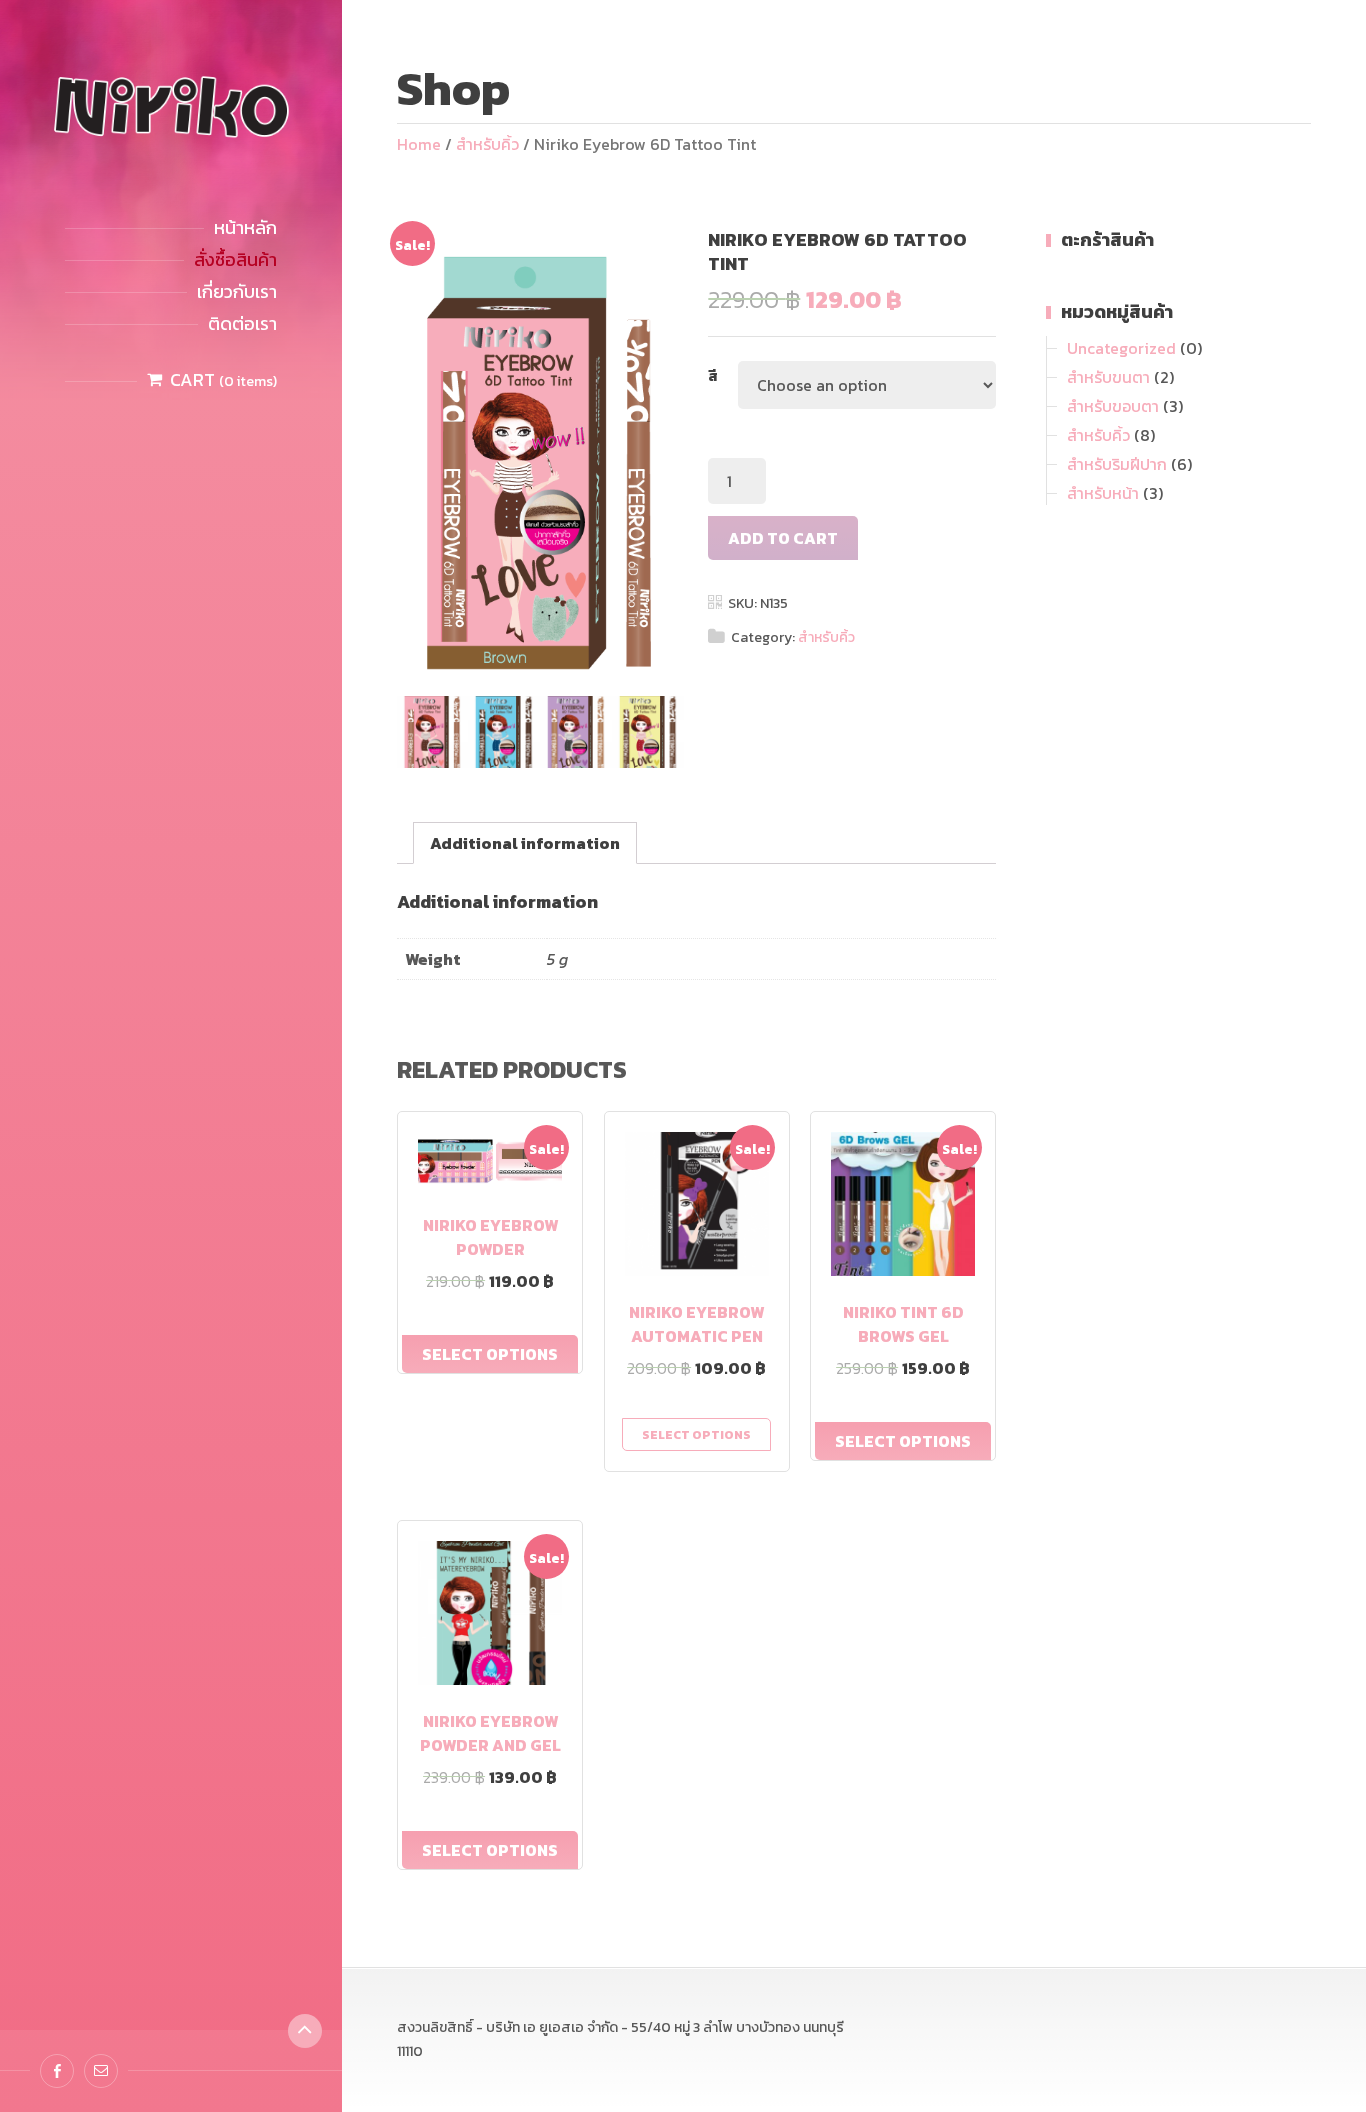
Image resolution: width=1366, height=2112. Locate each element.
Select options (490, 1354)
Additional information (525, 843)
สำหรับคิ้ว (487, 144)
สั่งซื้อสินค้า (235, 259)
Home (419, 144)
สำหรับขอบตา (1113, 406)
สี (713, 376)
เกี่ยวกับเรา (237, 291)
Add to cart (783, 538)
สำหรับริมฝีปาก (1117, 464)
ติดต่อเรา (242, 323)
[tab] (525, 843)
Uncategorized (1121, 348)
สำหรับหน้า (1103, 493)
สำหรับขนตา (1108, 377)
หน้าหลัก (245, 227)
